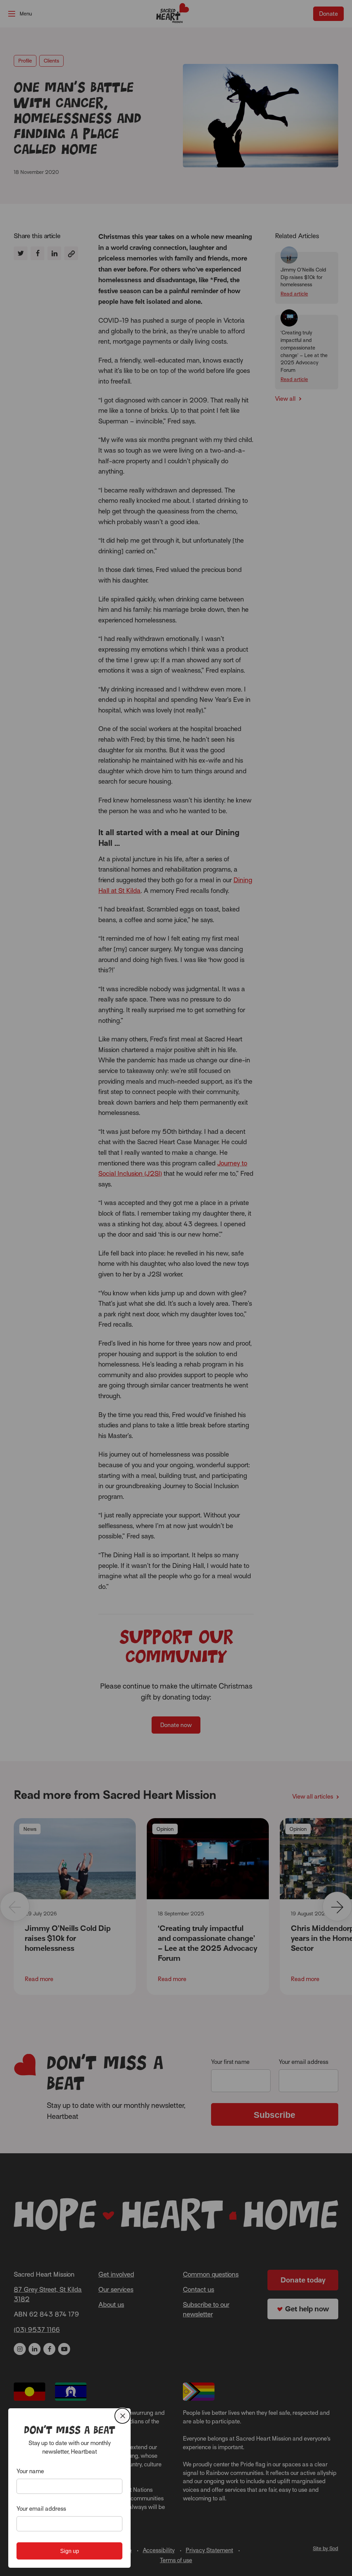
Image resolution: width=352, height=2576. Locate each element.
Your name (30, 2471)
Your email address (41, 2509)
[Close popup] (122, 2416)
